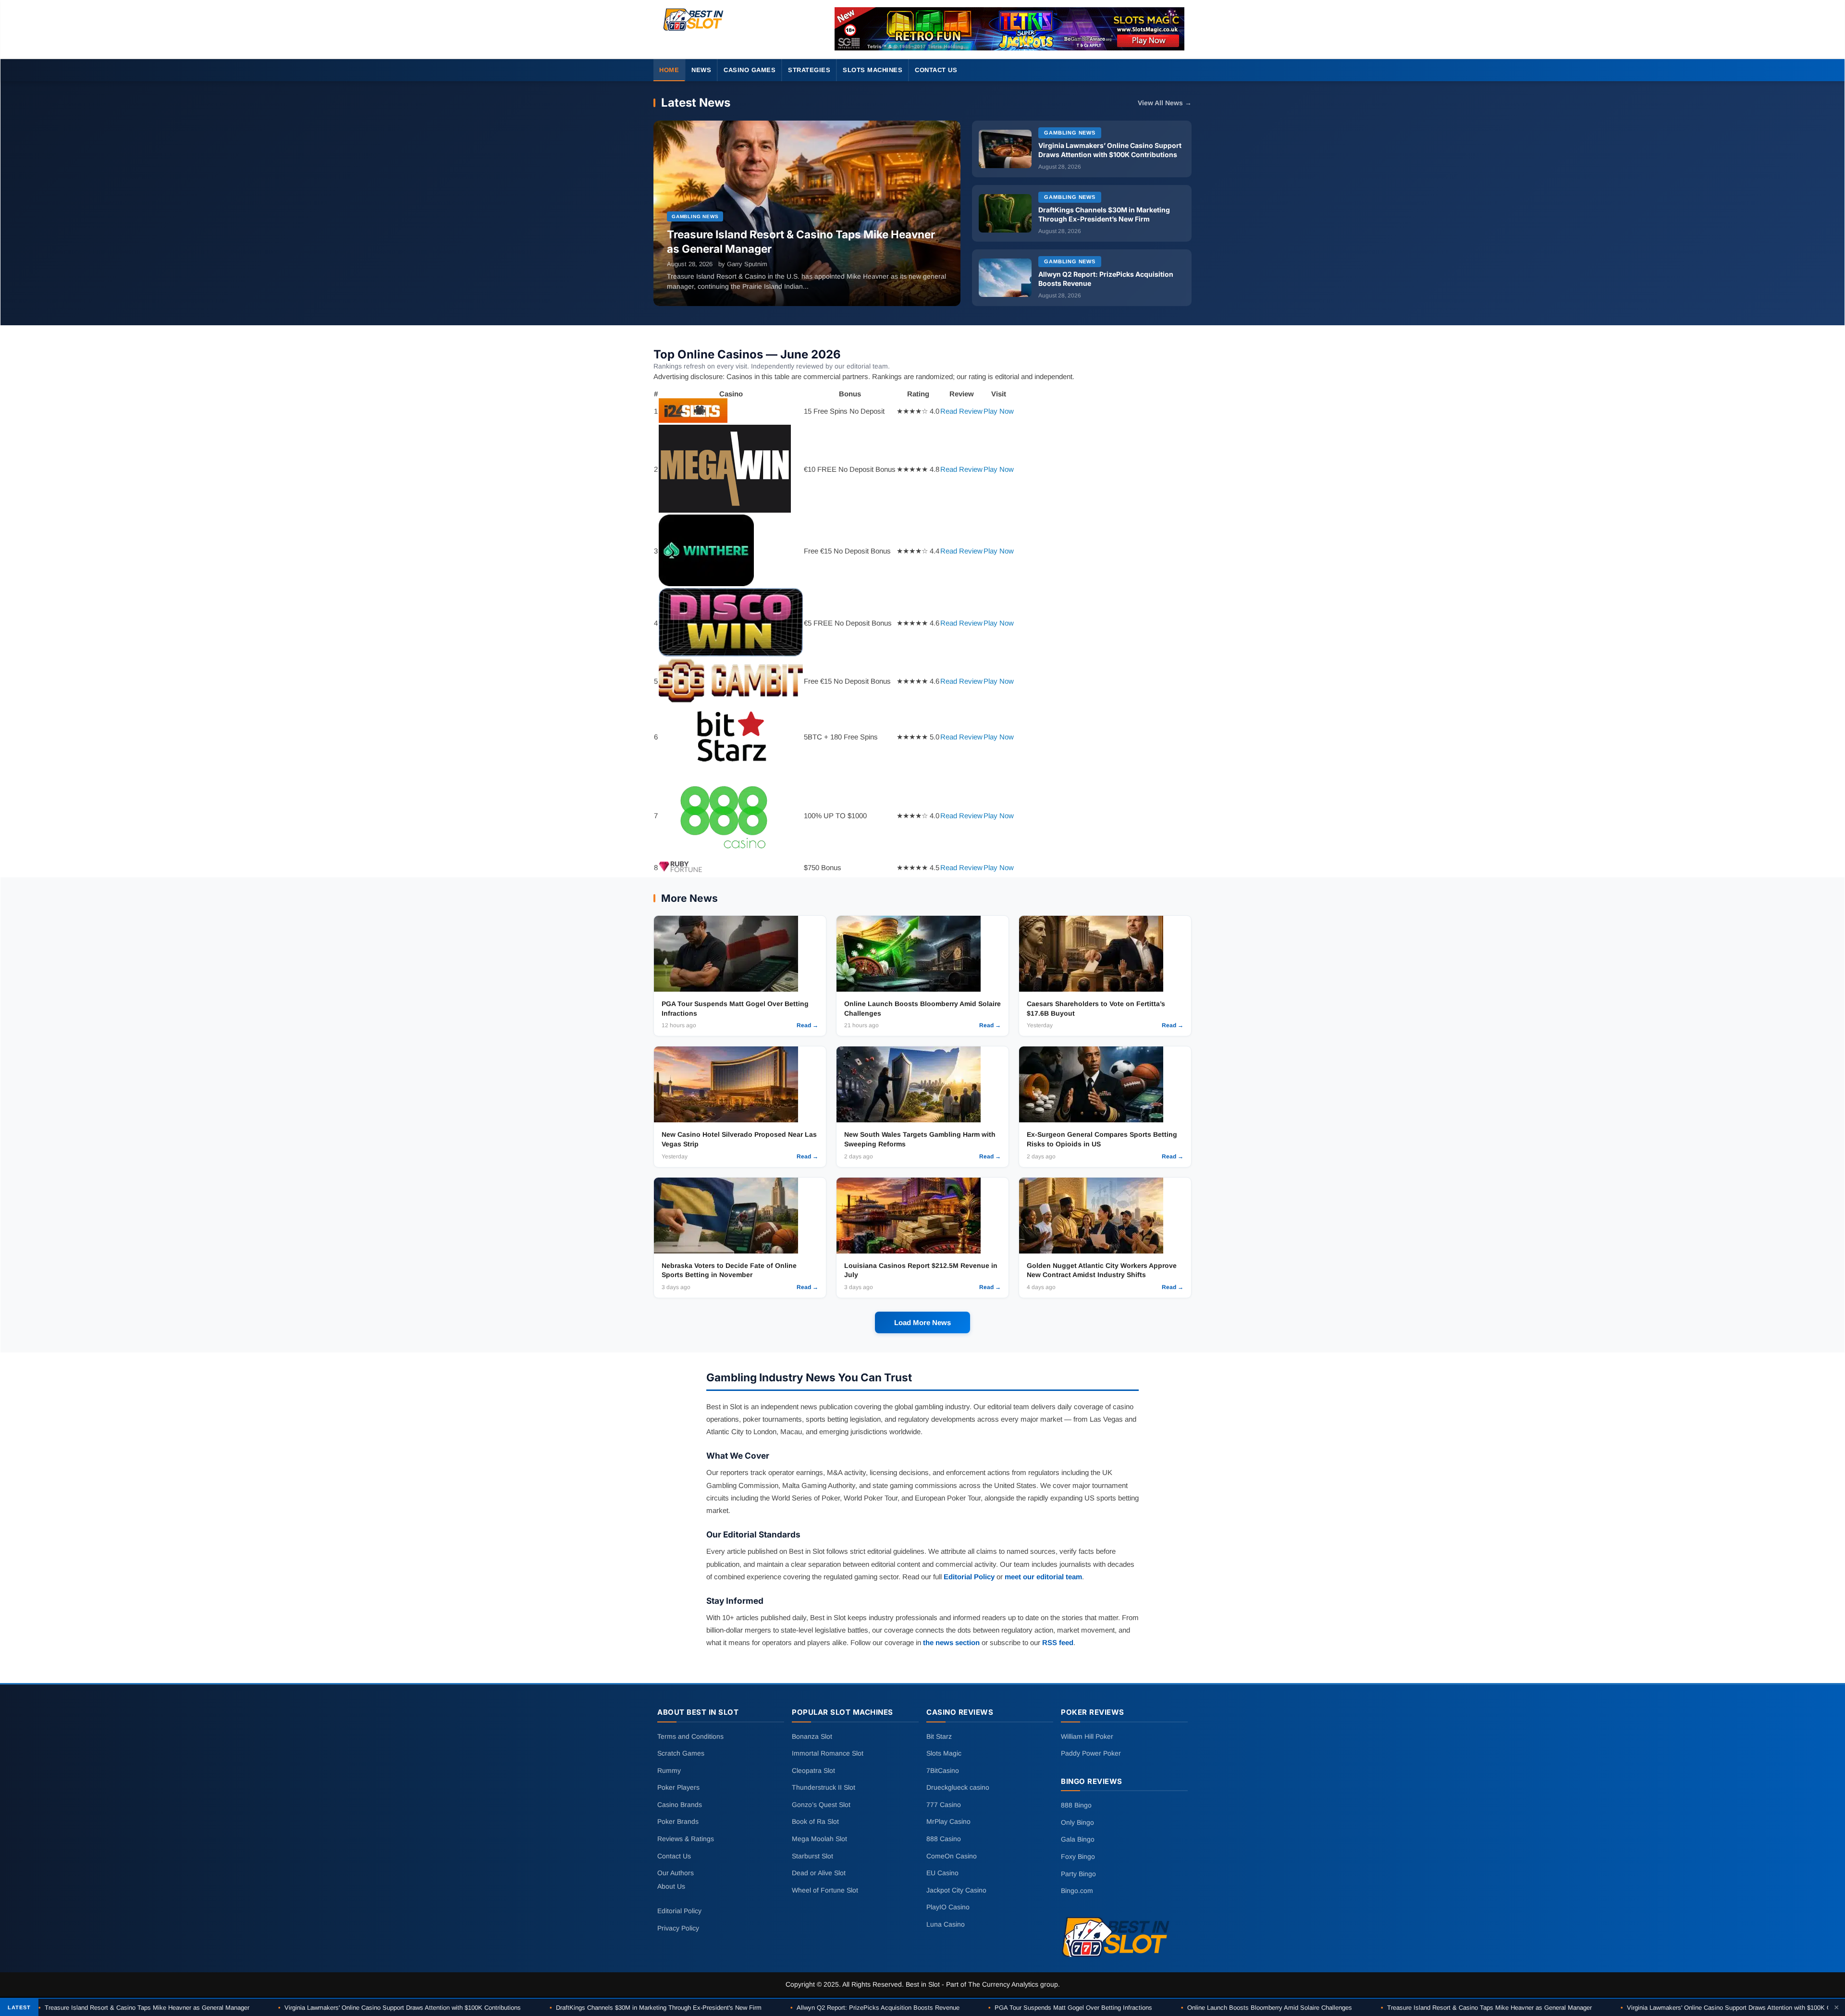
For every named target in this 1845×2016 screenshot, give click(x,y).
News (701, 70)
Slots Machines (873, 70)
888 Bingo (1076, 1805)
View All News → (1165, 103)
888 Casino (944, 1839)
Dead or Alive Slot (819, 1873)
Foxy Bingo (1078, 1856)
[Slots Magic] (1009, 29)
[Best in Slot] (694, 31)
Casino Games (750, 70)
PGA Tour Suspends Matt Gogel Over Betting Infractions (1070, 2008)
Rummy (669, 1770)
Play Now (999, 411)
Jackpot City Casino (956, 1890)
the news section (951, 1642)
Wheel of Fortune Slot (825, 1890)
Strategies (809, 70)
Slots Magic (944, 1753)
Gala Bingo (1078, 1839)
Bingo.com (1077, 1891)
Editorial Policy (969, 1577)
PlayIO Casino (948, 1907)
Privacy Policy (678, 1928)
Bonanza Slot (812, 1736)
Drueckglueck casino (958, 1787)
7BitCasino (943, 1770)
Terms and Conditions (690, 1736)
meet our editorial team (1043, 1577)
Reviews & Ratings (686, 1839)
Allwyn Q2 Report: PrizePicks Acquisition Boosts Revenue (875, 2008)
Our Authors (676, 1873)
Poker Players (678, 1787)
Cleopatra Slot (813, 1770)
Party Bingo (1078, 1873)
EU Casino (942, 1873)
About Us (671, 1886)
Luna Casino (946, 1924)
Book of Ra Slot (815, 1821)
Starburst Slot (812, 1856)
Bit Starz (939, 1736)
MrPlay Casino (948, 1821)
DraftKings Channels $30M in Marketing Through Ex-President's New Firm (656, 2008)
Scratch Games (681, 1753)
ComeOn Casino (952, 1856)
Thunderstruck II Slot (824, 1787)
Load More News (922, 1322)
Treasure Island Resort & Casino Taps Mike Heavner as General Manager (144, 2008)
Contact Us (936, 70)
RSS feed (1058, 1642)
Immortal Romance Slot (828, 1753)
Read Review (961, 411)
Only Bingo (1077, 1822)
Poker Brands (678, 1821)
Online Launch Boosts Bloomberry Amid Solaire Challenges (1267, 2008)
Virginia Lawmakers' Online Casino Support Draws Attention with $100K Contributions (400, 2008)
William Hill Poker (1087, 1736)
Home (669, 70)
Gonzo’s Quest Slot (821, 1805)
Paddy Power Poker (1091, 1753)
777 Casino (944, 1805)
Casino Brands (680, 1805)
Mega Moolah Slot (819, 1839)
